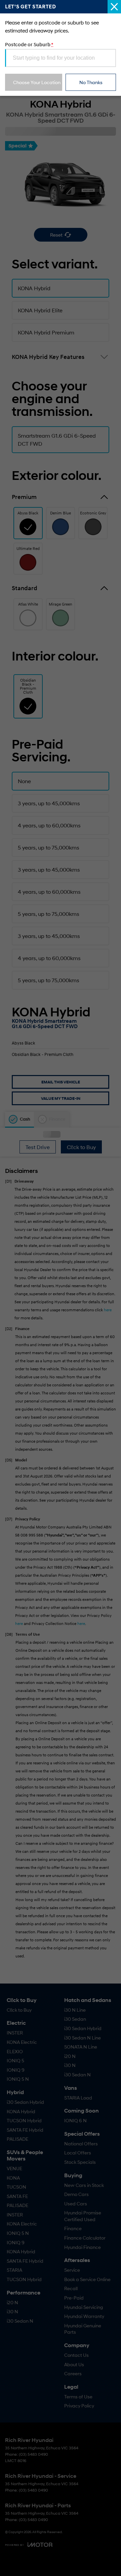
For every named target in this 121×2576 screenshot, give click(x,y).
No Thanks (91, 82)
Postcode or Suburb (29, 44)
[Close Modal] (114, 7)
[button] (61, 1288)
